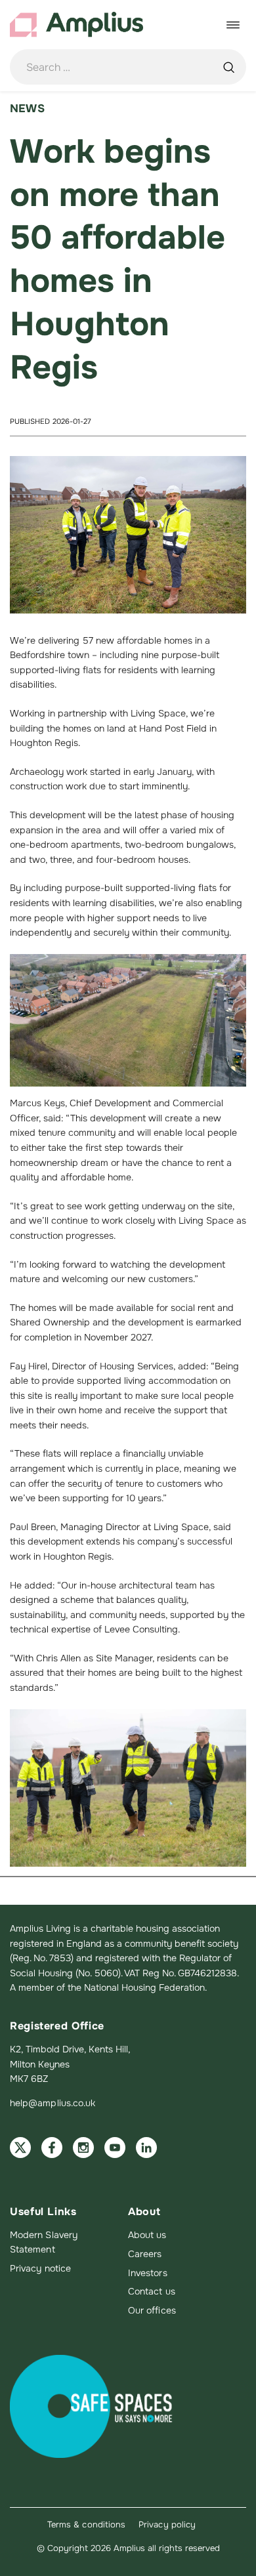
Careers (145, 2254)
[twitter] (20, 2148)
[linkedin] (146, 2148)
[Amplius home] (76, 25)
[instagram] (83, 2148)
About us (147, 2235)
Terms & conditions (86, 2524)
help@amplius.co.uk (53, 2103)
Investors (148, 2273)
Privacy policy (167, 2524)
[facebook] (52, 2148)
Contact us (152, 2291)
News (27, 109)
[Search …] (228, 67)
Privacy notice (40, 2268)
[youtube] (115, 2148)
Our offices (152, 2310)
